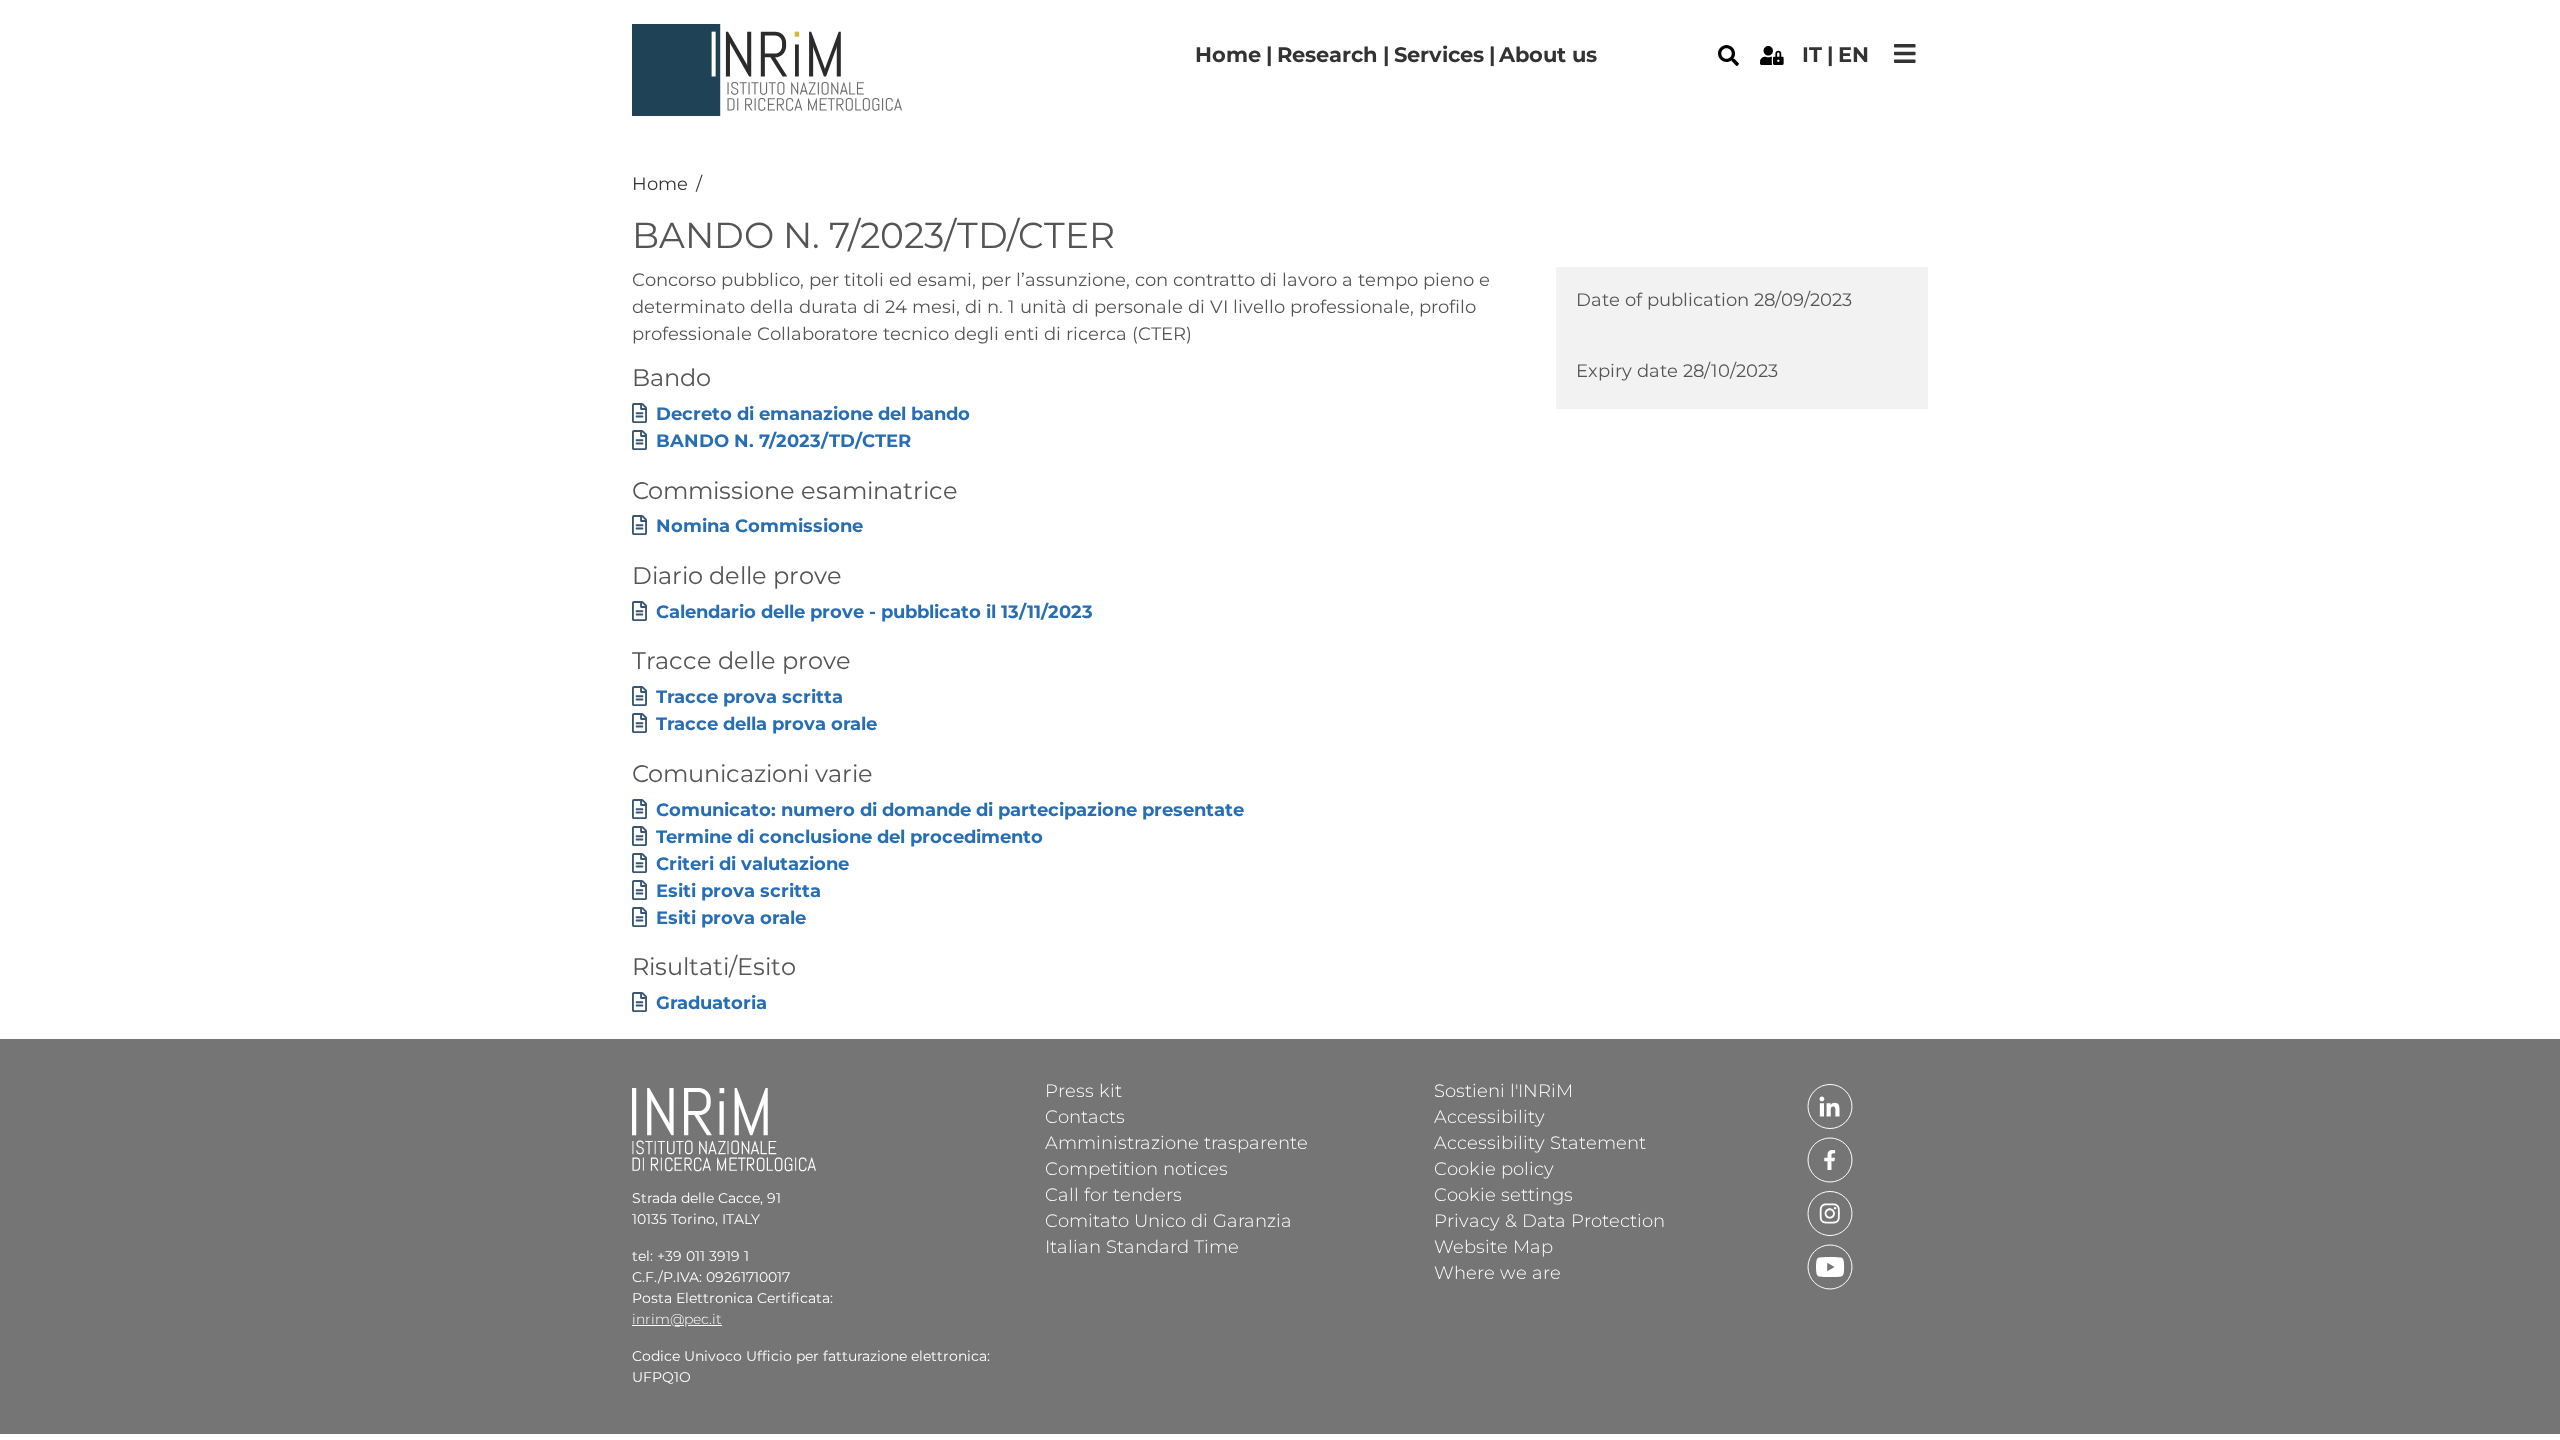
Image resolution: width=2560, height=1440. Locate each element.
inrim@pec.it (677, 1319)
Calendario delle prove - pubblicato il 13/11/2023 (874, 612)
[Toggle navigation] (1905, 53)
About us (1548, 54)
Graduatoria (711, 1003)
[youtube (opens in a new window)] (1830, 1265)
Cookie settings (1503, 1194)
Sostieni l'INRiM (1503, 1090)
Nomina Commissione (759, 526)
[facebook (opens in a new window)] (1830, 1158)
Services (1439, 54)
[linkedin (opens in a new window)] (1830, 1105)
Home (1228, 54)
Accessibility (1489, 1116)
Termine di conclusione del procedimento (849, 837)
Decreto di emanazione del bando (813, 414)
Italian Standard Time (1142, 1246)
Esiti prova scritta (738, 891)
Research (1327, 54)
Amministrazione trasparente (1176, 1142)
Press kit (1083, 1090)
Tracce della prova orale (766, 724)
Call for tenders (1113, 1194)
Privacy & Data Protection (1549, 1220)
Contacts (1085, 1116)
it (1812, 54)
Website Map (1493, 1246)
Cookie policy (1494, 1168)
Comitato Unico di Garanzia (1168, 1220)
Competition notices (1136, 1168)
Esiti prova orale (731, 918)
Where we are (1497, 1272)
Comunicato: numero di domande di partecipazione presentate (950, 810)
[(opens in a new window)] (1772, 54)
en (1853, 54)
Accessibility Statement (1540, 1142)
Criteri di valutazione (752, 864)
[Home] (770, 39)
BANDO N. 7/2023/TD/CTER (783, 441)
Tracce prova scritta (749, 697)
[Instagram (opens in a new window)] (1830, 1212)
